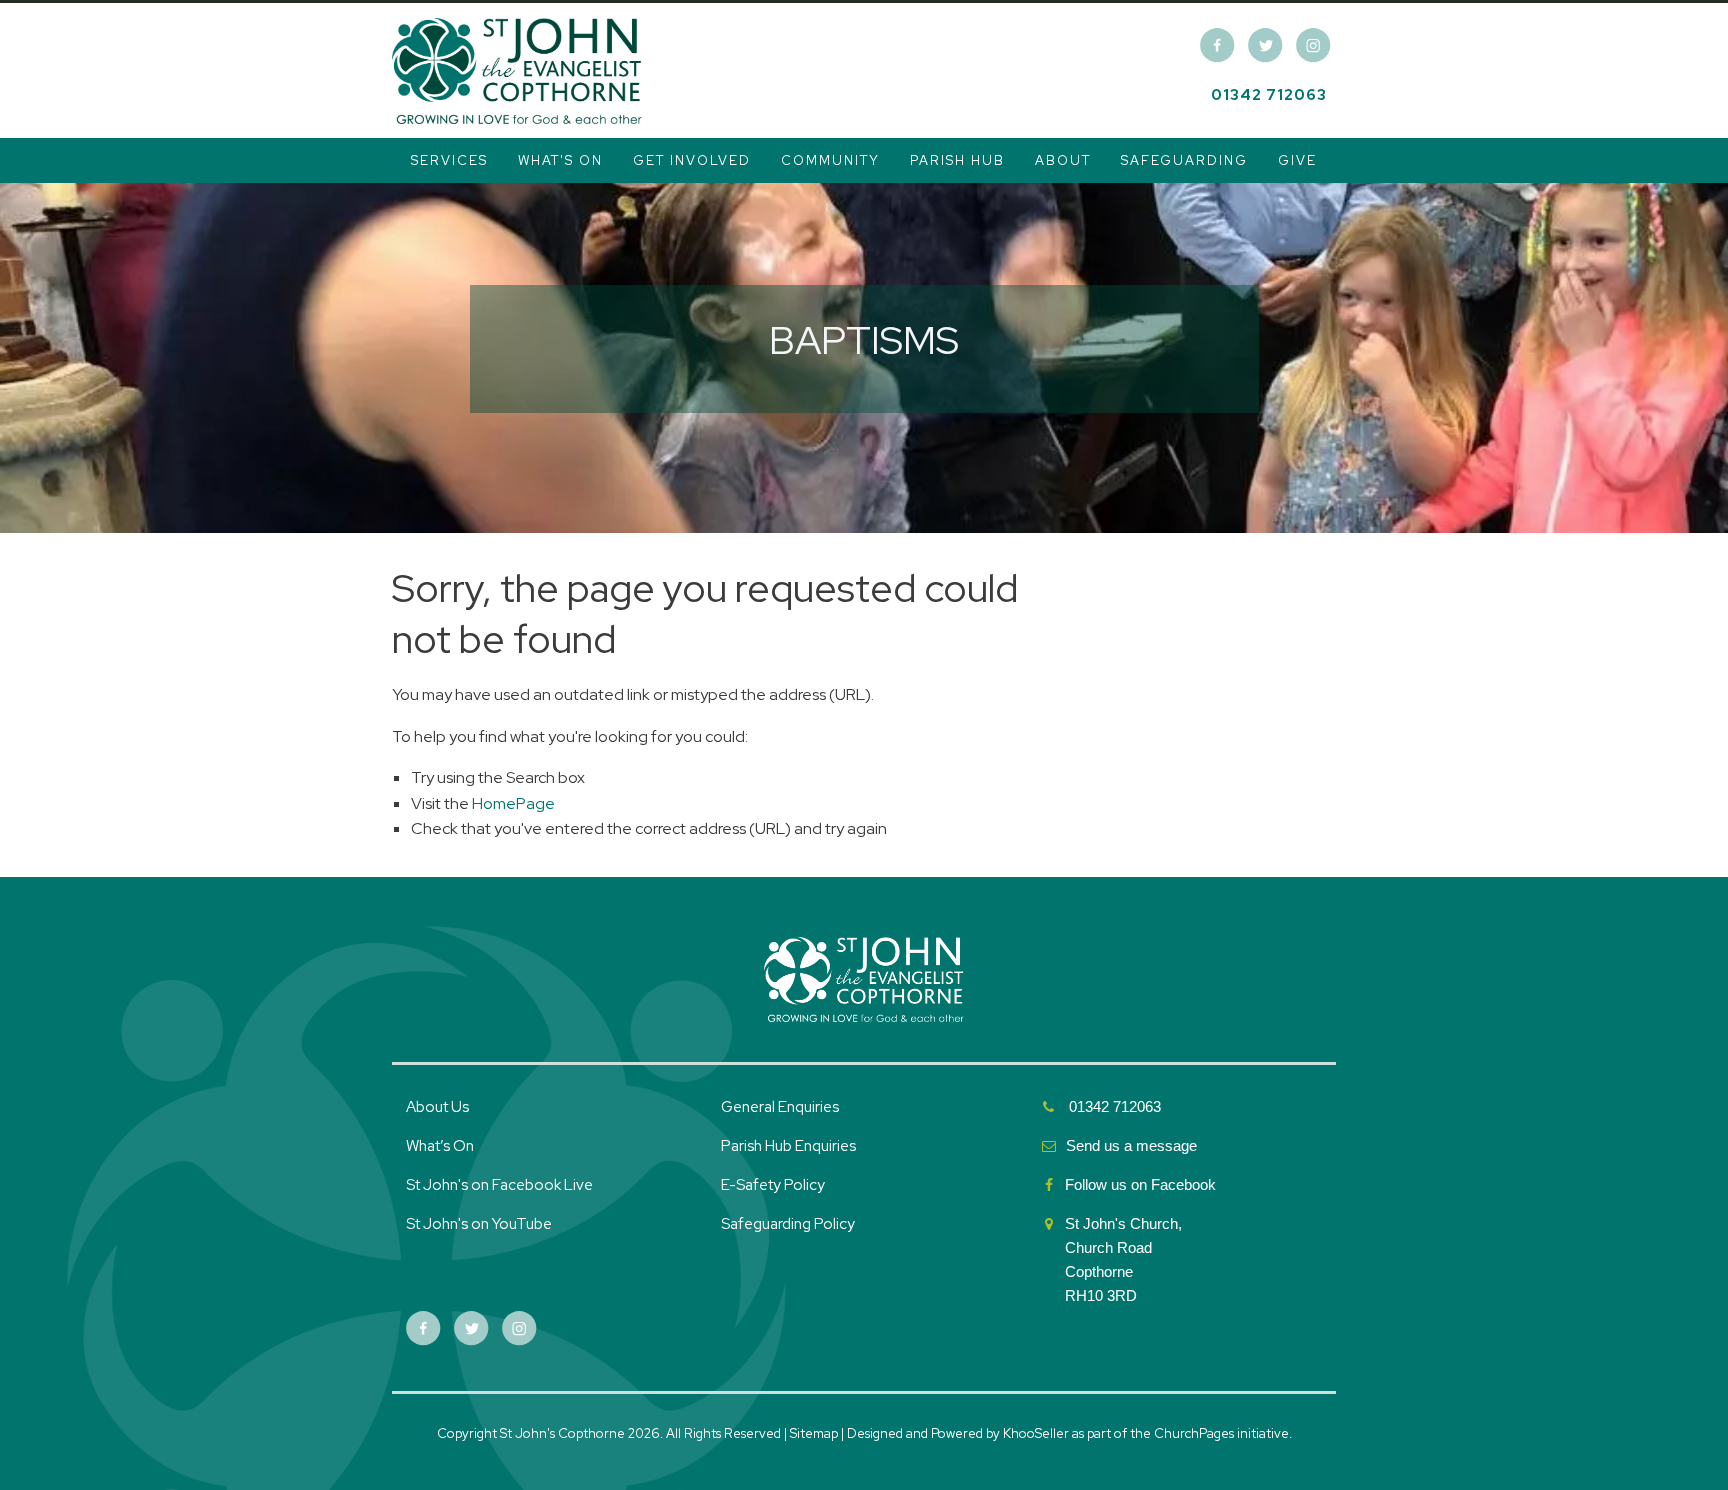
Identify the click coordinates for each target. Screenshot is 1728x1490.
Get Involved (692, 160)
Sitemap (814, 1433)
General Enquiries (780, 1107)
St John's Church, (1123, 1223)
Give (1297, 160)
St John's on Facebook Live (499, 1185)
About (1063, 160)
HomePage (513, 803)
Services (449, 160)
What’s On (440, 1146)
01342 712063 (1269, 95)
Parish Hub (957, 160)
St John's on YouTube (479, 1224)
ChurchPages (1194, 1433)
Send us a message (1131, 1145)
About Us (437, 1107)
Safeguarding (1184, 160)
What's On (560, 160)
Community (830, 160)
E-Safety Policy (773, 1185)
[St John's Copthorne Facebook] (1217, 45)
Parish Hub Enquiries (790, 1146)
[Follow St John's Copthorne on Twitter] (1265, 45)
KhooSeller (1036, 1433)
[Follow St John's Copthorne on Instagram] (1313, 45)
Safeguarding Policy (788, 1224)
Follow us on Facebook (1142, 1184)
